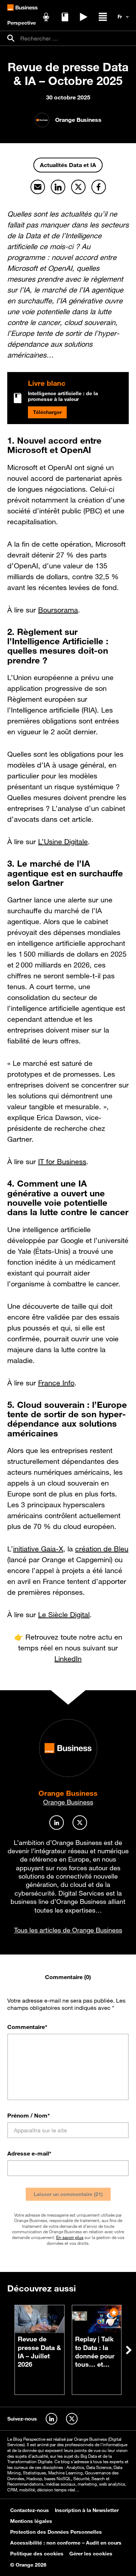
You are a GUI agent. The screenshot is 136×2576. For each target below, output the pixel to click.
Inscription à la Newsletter (87, 2510)
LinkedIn (68, 1659)
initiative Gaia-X (38, 1549)
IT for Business (62, 1162)
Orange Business (68, 1793)
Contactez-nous (30, 2510)
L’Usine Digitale (63, 842)
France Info (56, 1383)
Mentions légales (31, 2521)
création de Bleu (102, 1549)
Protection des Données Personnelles (56, 2532)
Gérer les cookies (91, 2554)
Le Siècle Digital (64, 1615)
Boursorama (58, 610)
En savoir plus (70, 2237)
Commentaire (27, 2027)
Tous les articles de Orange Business (68, 1930)
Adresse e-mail (29, 2153)
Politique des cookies (37, 2554)
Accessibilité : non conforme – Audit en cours (66, 2543)
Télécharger (47, 412)
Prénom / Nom (29, 2115)
